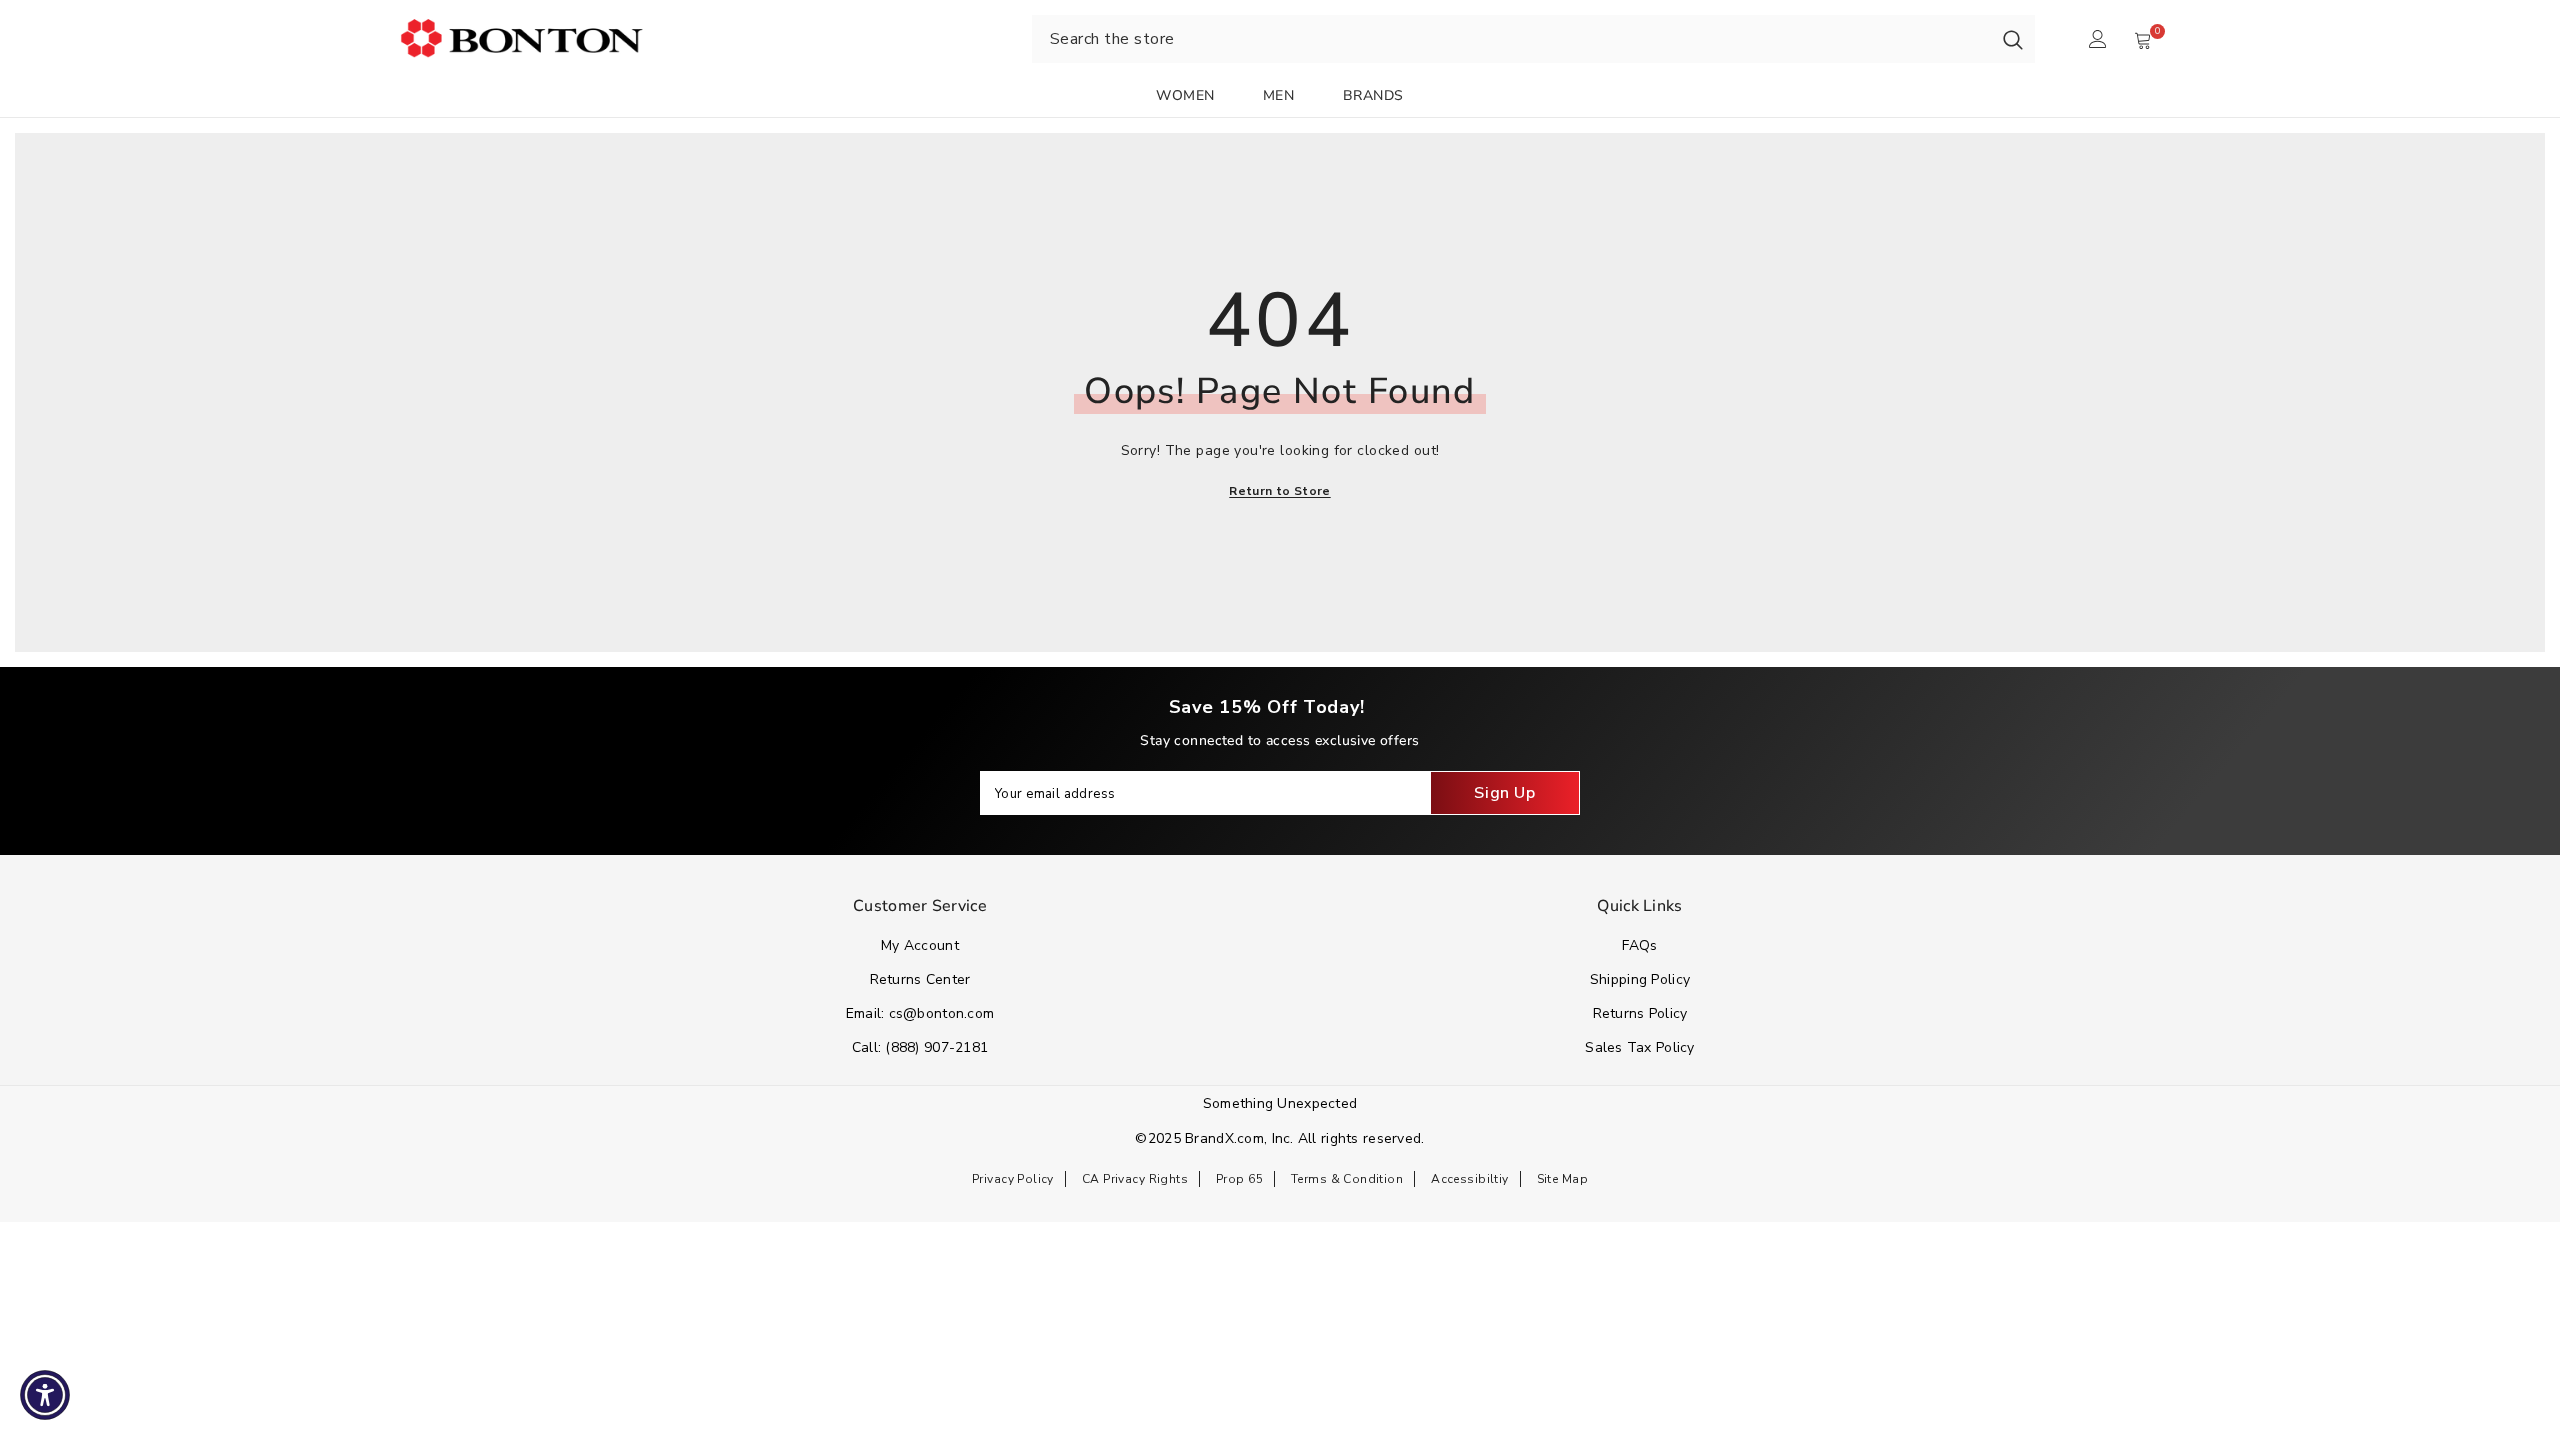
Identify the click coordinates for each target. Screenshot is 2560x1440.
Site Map (1562, 1179)
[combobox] (1511, 39)
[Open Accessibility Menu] (45, 1395)
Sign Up (1504, 793)
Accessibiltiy (1469, 1179)
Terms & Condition (1347, 1179)
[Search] (2013, 39)
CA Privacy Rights (1135, 1179)
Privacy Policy (1013, 1179)
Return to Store (1279, 491)
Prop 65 (1239, 1179)
